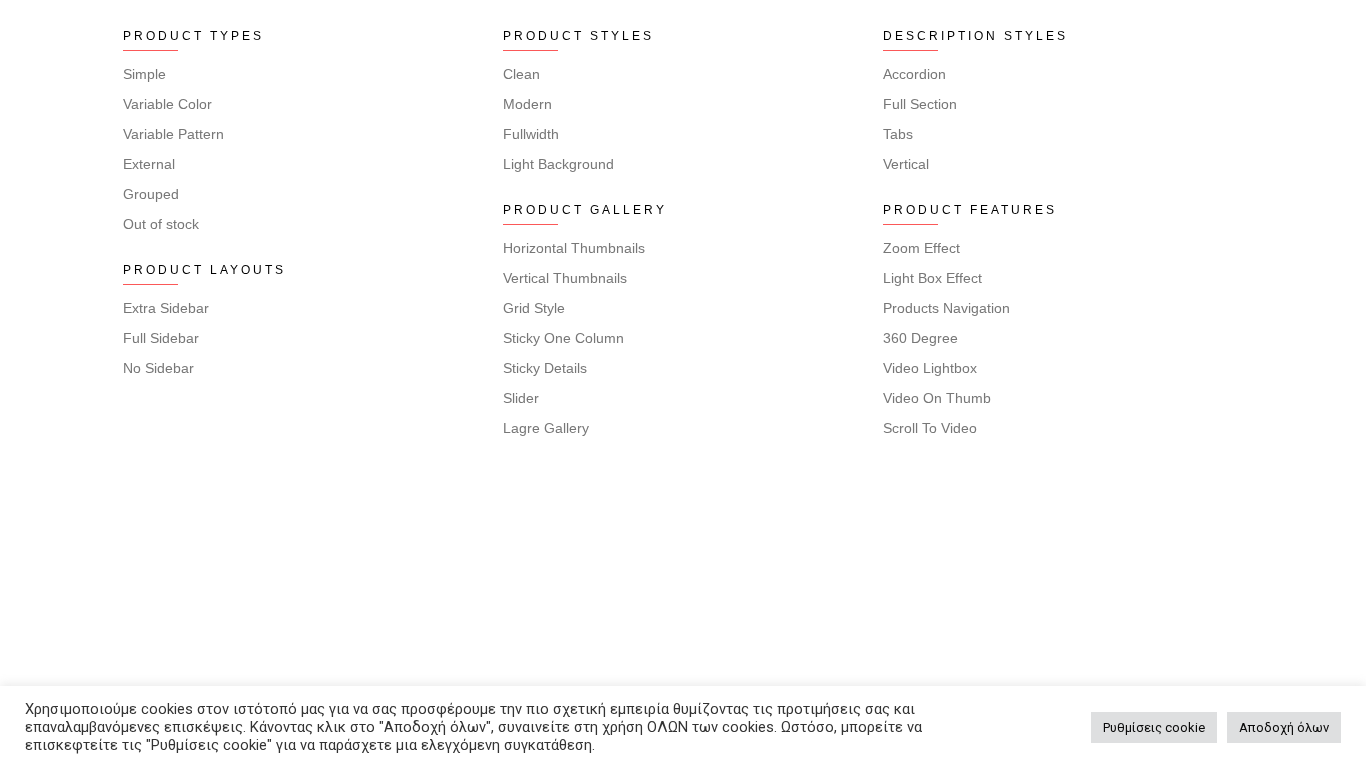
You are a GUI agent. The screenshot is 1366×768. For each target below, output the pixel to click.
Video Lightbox (930, 368)
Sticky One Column (563, 338)
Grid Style (534, 308)
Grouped (151, 194)
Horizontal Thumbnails (574, 248)
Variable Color (167, 104)
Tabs (898, 134)
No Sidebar (158, 368)
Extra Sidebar (166, 308)
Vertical (906, 164)
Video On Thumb (937, 398)
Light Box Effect (932, 278)
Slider (521, 398)
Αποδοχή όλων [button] (1284, 727)
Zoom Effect (921, 248)
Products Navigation (946, 308)
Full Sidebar (161, 338)
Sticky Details (545, 368)
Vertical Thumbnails (565, 278)
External (149, 164)
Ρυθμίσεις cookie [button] (1154, 727)
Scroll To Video (930, 428)
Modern (527, 104)
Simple (144, 74)
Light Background (558, 164)
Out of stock (161, 224)
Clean (521, 74)
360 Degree (920, 338)
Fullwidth (531, 134)
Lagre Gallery (546, 428)
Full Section (920, 104)
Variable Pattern (173, 134)
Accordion (914, 74)
